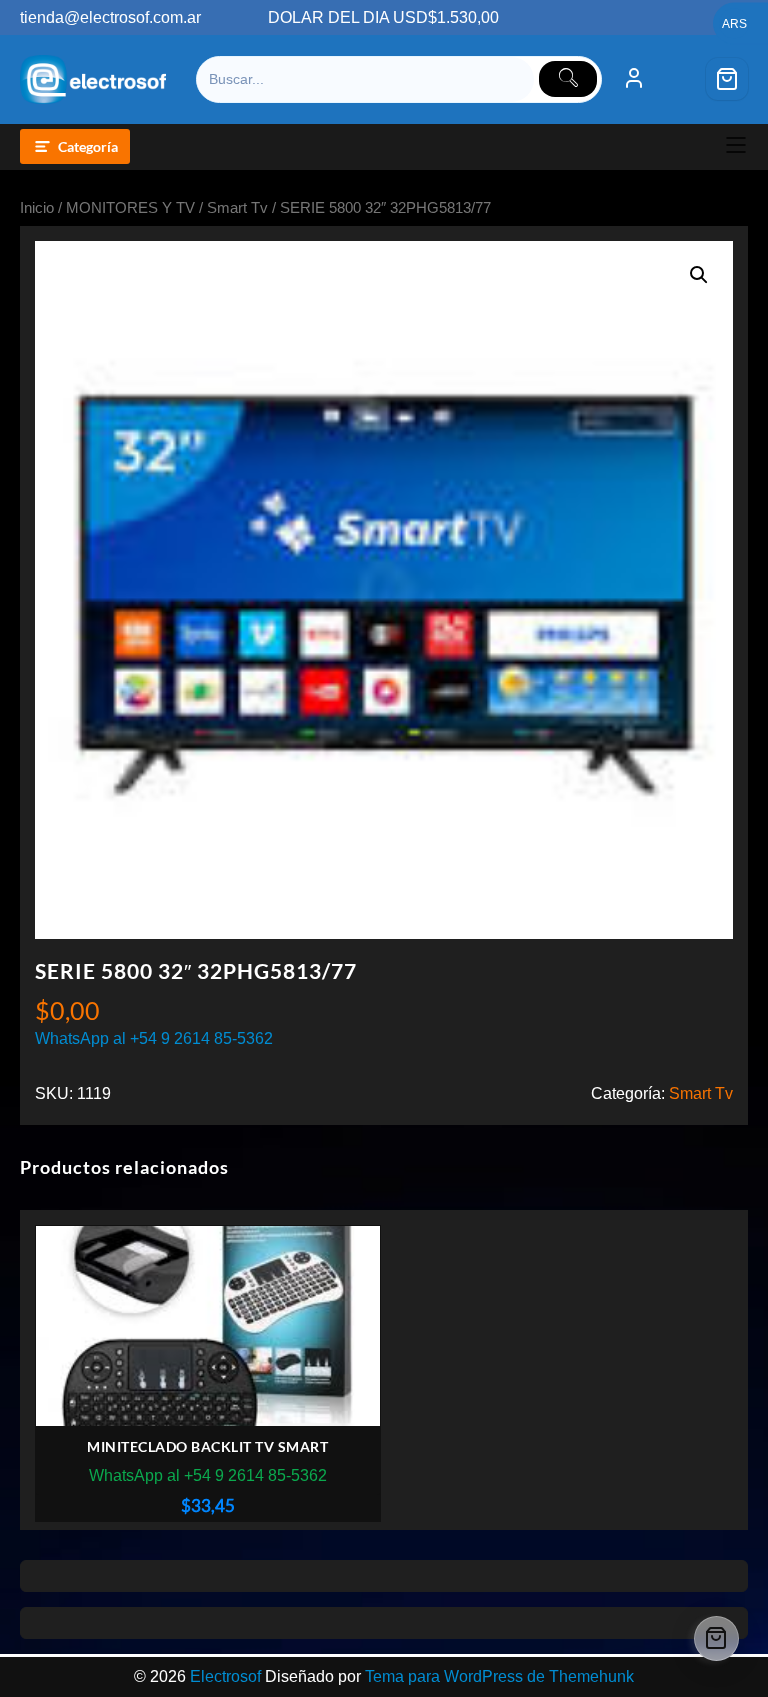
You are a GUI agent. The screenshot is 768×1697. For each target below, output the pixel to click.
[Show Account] (634, 79)
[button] (699, 275)
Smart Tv (237, 208)
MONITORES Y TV (130, 208)
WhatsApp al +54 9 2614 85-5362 (154, 1038)
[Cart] (727, 79)
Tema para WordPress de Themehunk (499, 1676)
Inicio (37, 208)
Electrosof (225, 1676)
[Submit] (568, 79)
